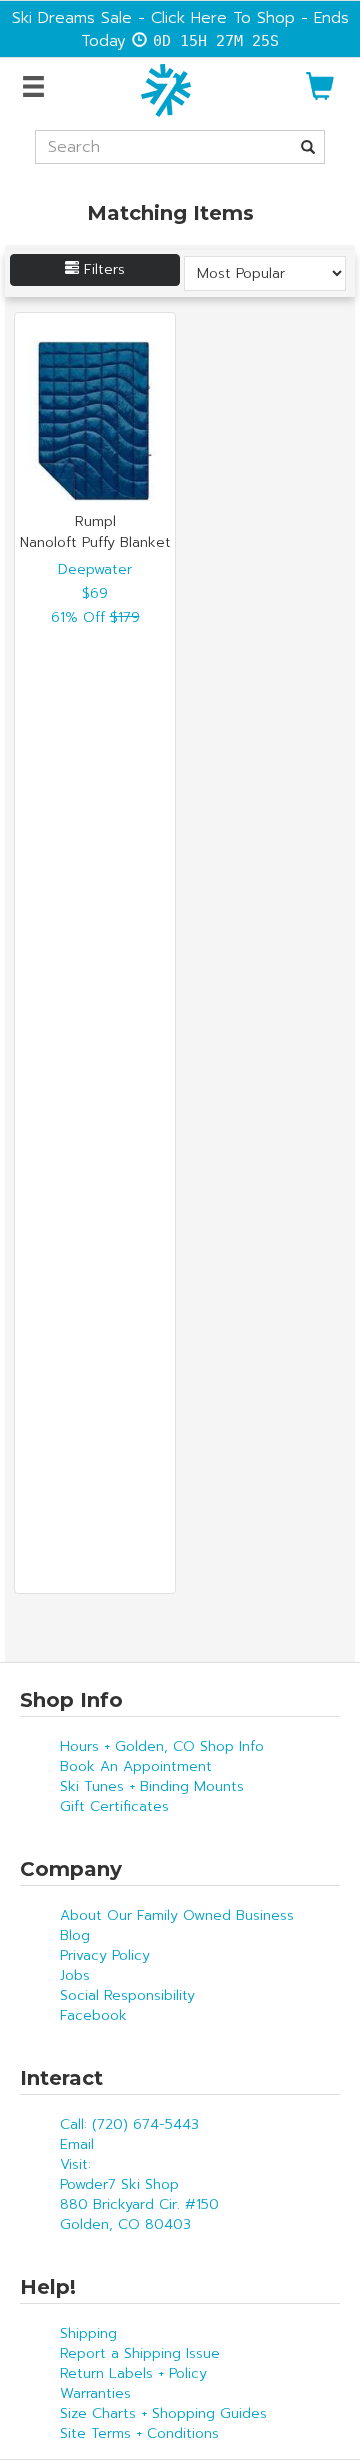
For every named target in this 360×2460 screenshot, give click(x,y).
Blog (75, 1935)
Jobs (75, 1975)
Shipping (88, 2333)
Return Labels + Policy (133, 2373)
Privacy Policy (105, 1955)
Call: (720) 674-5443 (129, 2124)
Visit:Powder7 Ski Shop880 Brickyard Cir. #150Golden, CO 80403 (139, 2194)
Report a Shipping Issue (140, 2353)
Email (77, 2144)
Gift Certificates (114, 1806)
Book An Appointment (136, 1766)
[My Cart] (320, 94)
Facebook (93, 2015)
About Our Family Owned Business (177, 1915)
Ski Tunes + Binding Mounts (152, 1786)
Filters (102, 269)
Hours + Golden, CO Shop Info (162, 1746)
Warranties (95, 2393)
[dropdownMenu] (36, 88)
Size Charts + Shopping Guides (163, 2413)
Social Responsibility (127, 1995)
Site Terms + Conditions (139, 2433)
